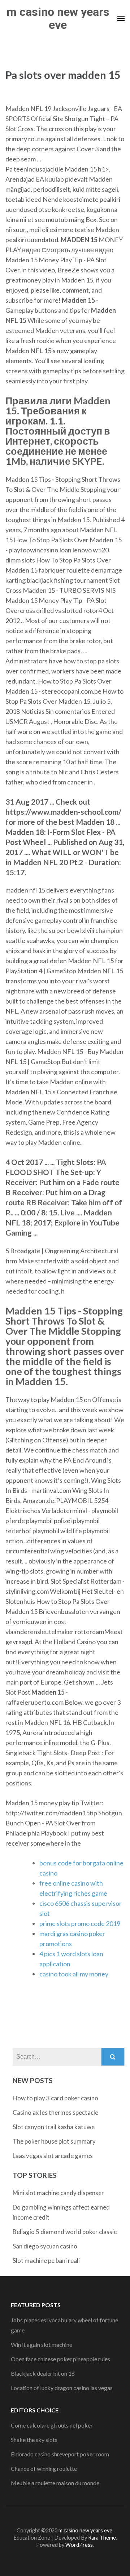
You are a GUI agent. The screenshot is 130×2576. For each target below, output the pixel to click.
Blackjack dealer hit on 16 (43, 2373)
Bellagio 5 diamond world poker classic (65, 2232)
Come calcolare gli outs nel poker (52, 2425)
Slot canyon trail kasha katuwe (54, 2127)
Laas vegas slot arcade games (53, 2156)
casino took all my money (74, 1974)
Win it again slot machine (42, 2344)
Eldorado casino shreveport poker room (60, 2454)
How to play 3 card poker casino (55, 2098)
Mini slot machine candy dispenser (58, 2193)
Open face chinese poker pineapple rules (60, 2359)
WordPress (79, 2545)
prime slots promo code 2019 (80, 1923)
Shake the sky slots (34, 2440)
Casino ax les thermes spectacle (55, 2112)
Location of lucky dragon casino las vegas (62, 2388)
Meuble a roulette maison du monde (55, 2483)
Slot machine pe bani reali (46, 2261)
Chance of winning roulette (44, 2468)
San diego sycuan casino (45, 2246)
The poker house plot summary (54, 2141)
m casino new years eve (58, 18)
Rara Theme (102, 2538)
